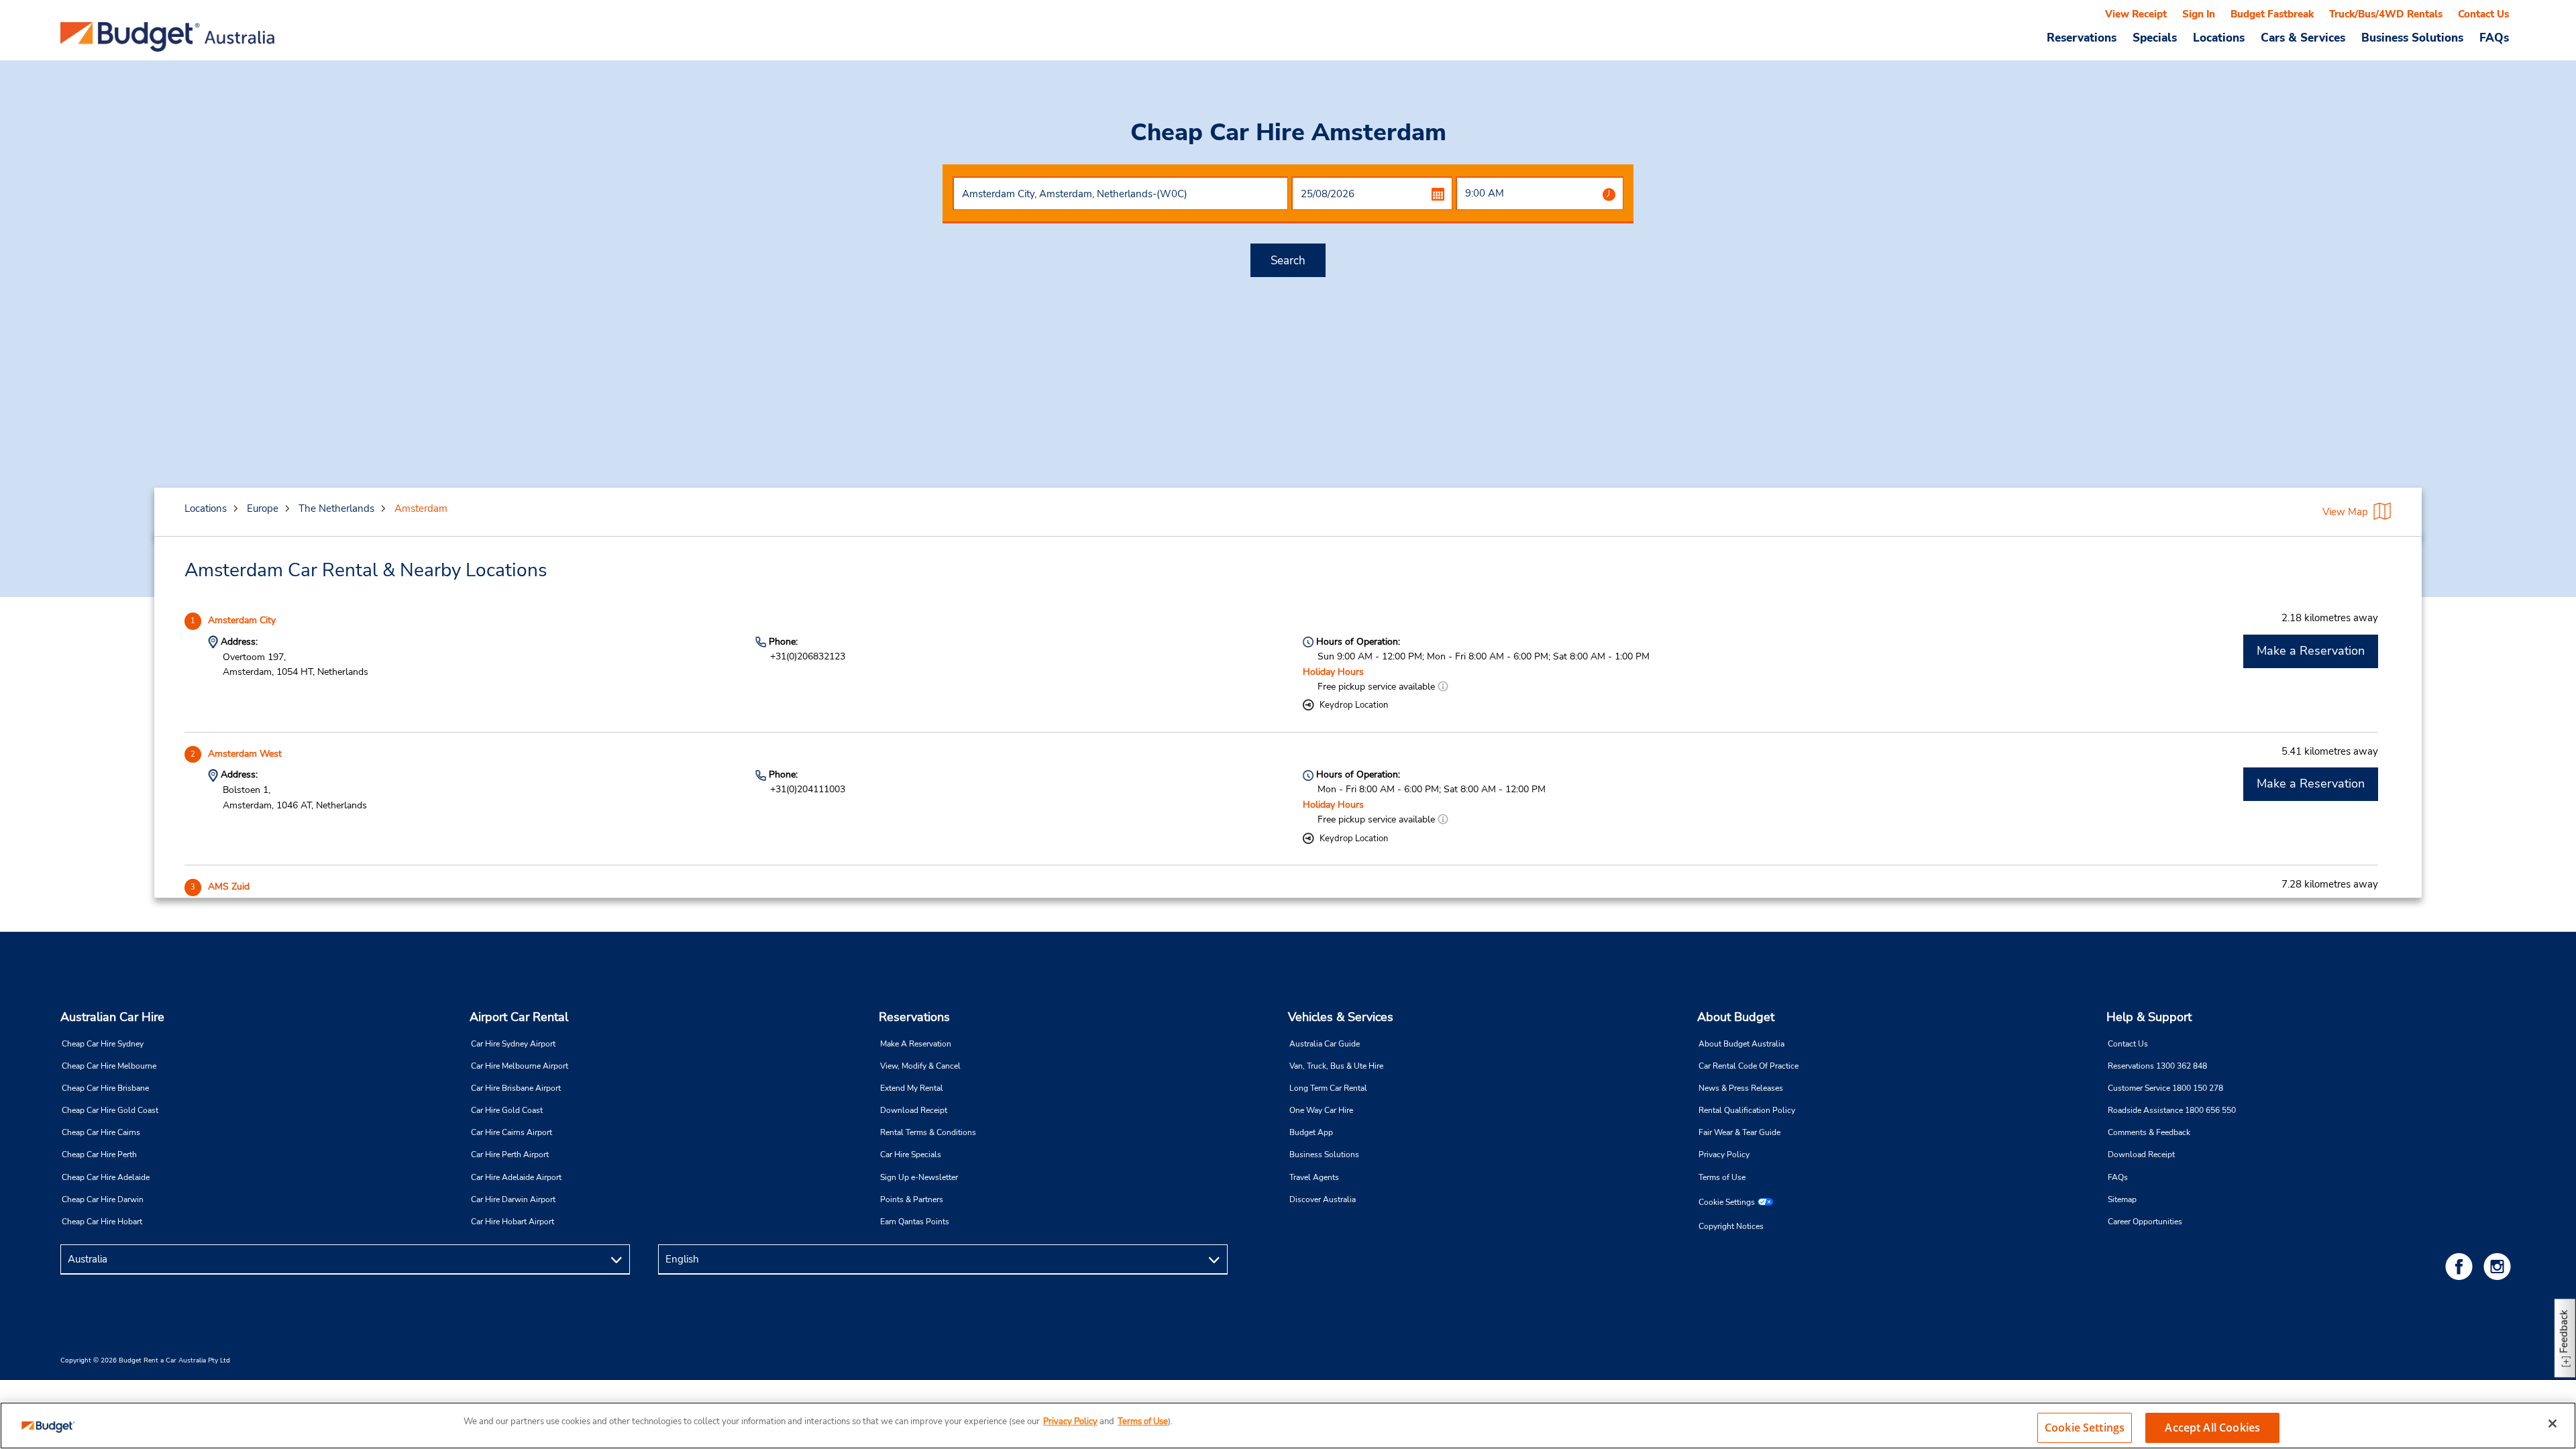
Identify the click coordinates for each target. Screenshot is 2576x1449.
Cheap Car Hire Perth (99, 1155)
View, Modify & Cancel (920, 1066)
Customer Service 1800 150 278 (2165, 1088)
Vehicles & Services (1341, 1017)
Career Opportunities (2145, 1222)
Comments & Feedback (2149, 1132)
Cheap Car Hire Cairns (101, 1132)
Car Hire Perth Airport (510, 1155)
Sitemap (2122, 1199)
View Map (2345, 512)
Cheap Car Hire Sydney (103, 1044)
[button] (1443, 687)
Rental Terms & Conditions (928, 1132)
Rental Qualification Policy (1747, 1110)
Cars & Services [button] (2303, 38)
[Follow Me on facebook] (2461, 1266)
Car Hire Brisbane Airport (516, 1088)
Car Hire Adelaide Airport (516, 1177)
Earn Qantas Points (915, 1222)
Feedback (2564, 1331)
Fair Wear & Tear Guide (1739, 1132)
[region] (1288, 1426)
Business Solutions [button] (2412, 38)
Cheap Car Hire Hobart (102, 1222)
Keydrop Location (1354, 705)
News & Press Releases (1741, 1088)
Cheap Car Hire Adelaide (106, 1177)
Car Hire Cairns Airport (512, 1132)
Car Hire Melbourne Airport (520, 1066)
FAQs (2494, 38)
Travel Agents (1314, 1177)
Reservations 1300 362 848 (2157, 1066)
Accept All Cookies (2212, 1428)
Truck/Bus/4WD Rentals (2386, 14)
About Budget (1736, 1017)
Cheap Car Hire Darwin (103, 1199)
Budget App (1311, 1132)
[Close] (2553, 1424)
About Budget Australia (1741, 1044)
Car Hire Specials (911, 1155)
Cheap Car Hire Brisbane (105, 1088)
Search (1288, 261)
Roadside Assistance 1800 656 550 (2172, 1110)
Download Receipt (914, 1110)
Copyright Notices (1731, 1226)
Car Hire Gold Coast (507, 1110)
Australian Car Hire (112, 1017)
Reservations (914, 1017)
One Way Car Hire (1321, 1110)
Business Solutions (1324, 1155)
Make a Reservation (2311, 651)
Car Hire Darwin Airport (513, 1199)
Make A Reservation (916, 1044)
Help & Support (2149, 1017)
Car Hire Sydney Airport (513, 1044)
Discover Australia (1323, 1199)
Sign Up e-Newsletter (919, 1177)
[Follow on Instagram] (2500, 1266)
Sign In (2199, 14)
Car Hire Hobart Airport (513, 1222)
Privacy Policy (1724, 1155)
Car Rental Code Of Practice (1749, 1066)
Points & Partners (912, 1199)
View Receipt (2136, 14)
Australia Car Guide (1325, 1044)
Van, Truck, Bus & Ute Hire (1336, 1066)
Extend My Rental (912, 1088)
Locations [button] (2219, 38)
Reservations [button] (2082, 38)
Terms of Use (1722, 1177)
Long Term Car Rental (1328, 1088)
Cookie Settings (1727, 1202)
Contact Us (2483, 14)
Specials (2155, 38)
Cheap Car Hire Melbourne (109, 1066)
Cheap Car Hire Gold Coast (110, 1110)
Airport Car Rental (519, 1017)
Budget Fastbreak (2272, 14)
